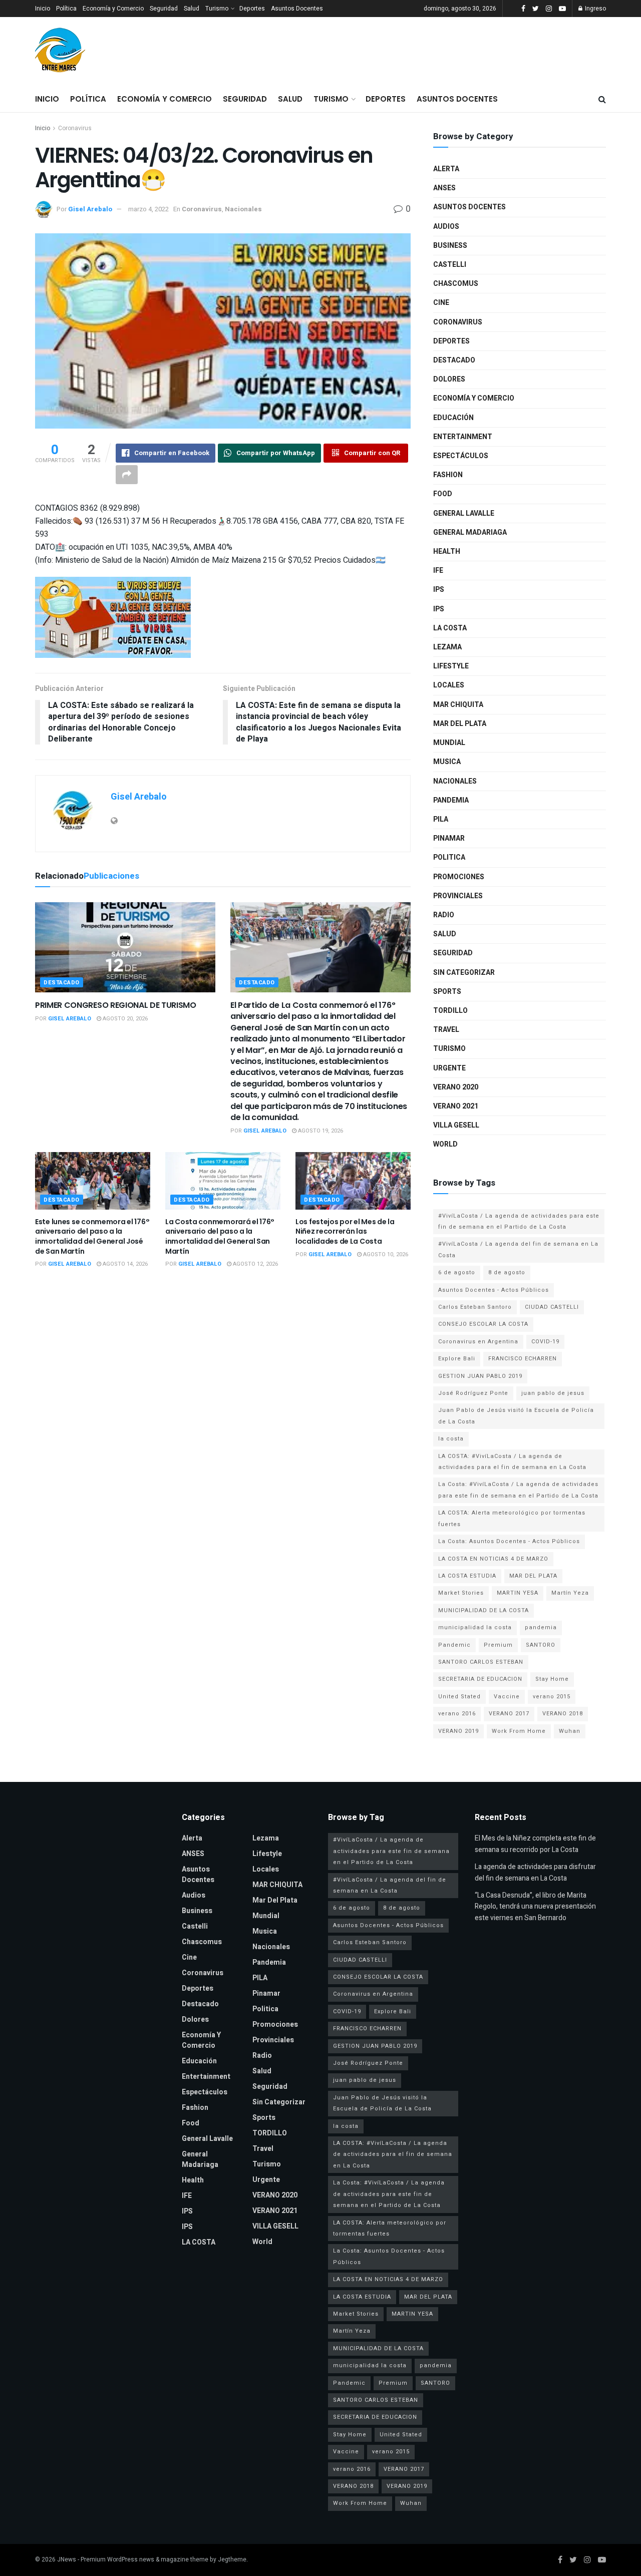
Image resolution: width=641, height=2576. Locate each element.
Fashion (448, 475)
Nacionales (243, 209)
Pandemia (451, 800)
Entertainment (463, 437)
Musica (447, 762)
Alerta (446, 169)
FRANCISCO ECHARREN (523, 1359)
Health (447, 551)
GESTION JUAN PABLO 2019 (480, 1376)
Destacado (62, 983)
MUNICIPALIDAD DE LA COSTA (484, 1610)
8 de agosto (507, 1272)
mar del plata (460, 724)
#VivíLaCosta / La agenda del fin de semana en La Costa (518, 1249)
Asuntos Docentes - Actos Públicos (494, 1290)
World (445, 1144)
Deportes (252, 9)
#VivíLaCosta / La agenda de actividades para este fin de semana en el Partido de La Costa (519, 1221)
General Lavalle (464, 513)
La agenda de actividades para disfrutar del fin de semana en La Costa (535, 1872)
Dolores (449, 379)
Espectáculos (461, 456)
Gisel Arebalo (90, 209)
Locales (449, 685)
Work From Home (519, 1731)
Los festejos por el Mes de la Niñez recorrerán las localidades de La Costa (345, 1231)
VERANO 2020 (456, 1087)
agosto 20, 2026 (124, 1019)
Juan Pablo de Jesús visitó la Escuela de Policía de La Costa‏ (516, 1416)
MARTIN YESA (518, 1593)
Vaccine (507, 1697)
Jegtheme (232, 2559)
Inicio (43, 9)
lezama (447, 647)
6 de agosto (457, 1272)
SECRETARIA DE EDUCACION (480, 1679)
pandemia (541, 1627)
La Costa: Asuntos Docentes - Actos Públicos (509, 1541)
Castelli (450, 265)
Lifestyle (451, 666)
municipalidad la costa (475, 1627)
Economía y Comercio (113, 9)
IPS (439, 590)
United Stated (459, 1697)
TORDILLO (450, 1011)
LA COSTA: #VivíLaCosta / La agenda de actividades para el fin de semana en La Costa (512, 1462)
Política (66, 9)
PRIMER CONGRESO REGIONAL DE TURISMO (116, 1005)
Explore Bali (457, 1359)
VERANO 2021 (456, 1106)
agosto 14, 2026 (124, 1264)
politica (449, 857)
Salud (192, 9)
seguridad (453, 953)
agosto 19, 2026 (320, 1131)
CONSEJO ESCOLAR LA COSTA (483, 1324)
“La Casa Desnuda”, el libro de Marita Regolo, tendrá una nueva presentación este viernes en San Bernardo (535, 1907)
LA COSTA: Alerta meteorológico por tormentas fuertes (512, 1518)
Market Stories (461, 1593)
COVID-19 (545, 1342)
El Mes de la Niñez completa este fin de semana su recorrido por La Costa (535, 1844)
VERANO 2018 (563, 1714)
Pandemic (454, 1645)
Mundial (449, 743)
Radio (444, 915)
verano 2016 (457, 1714)
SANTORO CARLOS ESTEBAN (481, 1662)
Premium (498, 1645)
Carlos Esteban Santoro (475, 1307)
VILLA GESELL (456, 1125)
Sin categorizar (464, 973)
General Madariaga (470, 532)
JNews (67, 2559)
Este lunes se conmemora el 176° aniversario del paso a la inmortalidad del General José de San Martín (92, 1236)
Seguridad (164, 9)
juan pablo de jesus (553, 1393)
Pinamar (449, 838)
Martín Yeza (570, 1593)
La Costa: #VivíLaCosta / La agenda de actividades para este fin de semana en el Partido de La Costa (518, 1490)
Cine (441, 303)
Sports (447, 992)
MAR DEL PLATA (533, 1576)
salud (445, 934)
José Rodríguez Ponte (473, 1393)
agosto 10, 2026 (385, 1254)
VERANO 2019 (458, 1731)
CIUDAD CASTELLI (552, 1307)
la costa (451, 1439)
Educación (453, 418)
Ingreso (595, 9)
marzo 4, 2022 (148, 209)
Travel (446, 1030)
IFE (438, 571)
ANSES (444, 188)
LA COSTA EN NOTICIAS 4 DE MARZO (493, 1559)
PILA (441, 819)
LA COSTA (450, 628)
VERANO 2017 (509, 1714)
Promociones (459, 877)
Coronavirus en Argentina (478, 1342)
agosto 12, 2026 (255, 1264)
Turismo (217, 9)
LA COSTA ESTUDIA (467, 1576)
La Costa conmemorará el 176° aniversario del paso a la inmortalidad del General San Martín (220, 1236)
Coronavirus (75, 128)
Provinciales (458, 896)
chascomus (456, 284)
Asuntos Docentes (297, 9)
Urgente (449, 1068)
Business (450, 246)
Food (443, 494)
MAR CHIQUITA (458, 705)
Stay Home (552, 1679)
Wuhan (570, 1731)
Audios (446, 227)
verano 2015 (552, 1697)
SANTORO (541, 1645)
